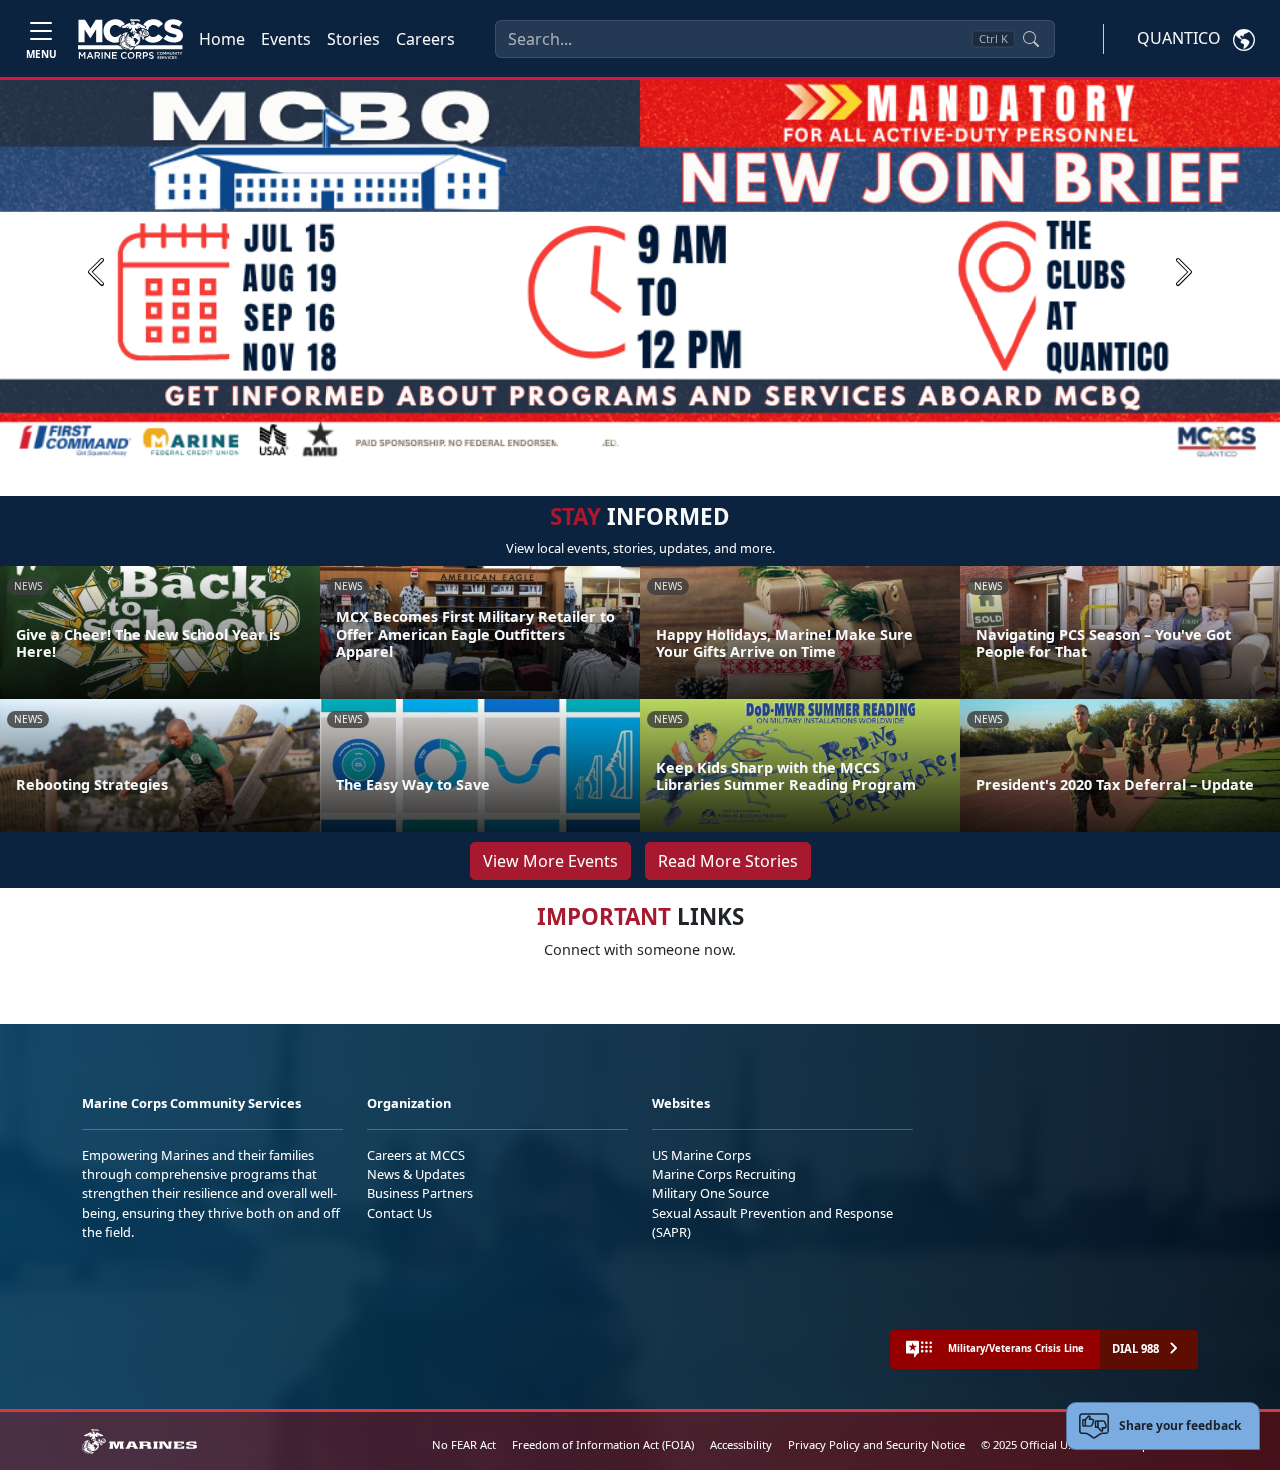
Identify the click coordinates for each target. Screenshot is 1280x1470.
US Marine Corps (701, 1155)
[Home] (130, 39)
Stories (353, 39)
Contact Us (399, 1213)
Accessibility (741, 1444)
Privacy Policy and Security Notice (876, 1444)
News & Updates (416, 1174)
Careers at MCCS (416, 1155)
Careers (425, 39)
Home (222, 39)
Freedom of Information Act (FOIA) (603, 1444)
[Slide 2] (620, 439)
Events (286, 39)
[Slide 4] (668, 439)
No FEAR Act (464, 1444)
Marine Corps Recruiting (724, 1174)
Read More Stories (728, 861)
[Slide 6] (716, 439)
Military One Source (710, 1193)
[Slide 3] (644, 439)
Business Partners (420, 1193)
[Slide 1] (580, 439)
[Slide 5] (692, 439)
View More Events (550, 861)
